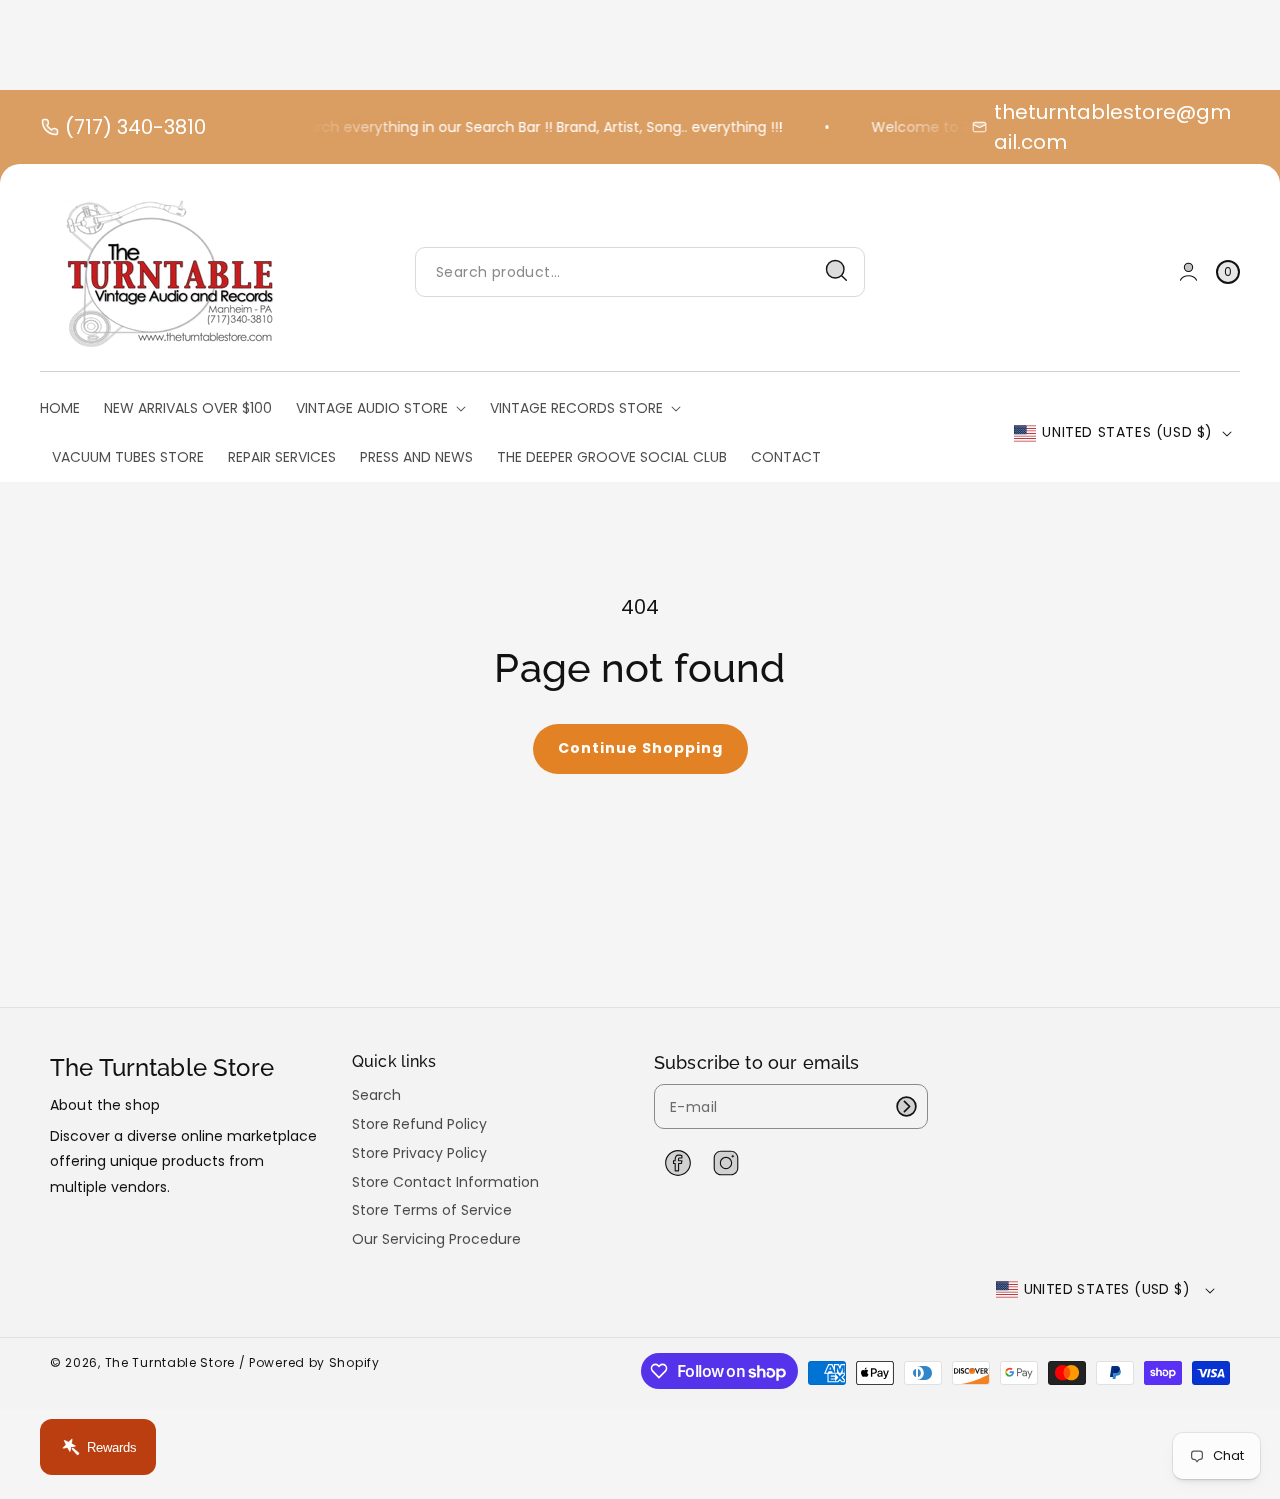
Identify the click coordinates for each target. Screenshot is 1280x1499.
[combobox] (640, 271)
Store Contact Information (445, 1182)
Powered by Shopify (314, 1362)
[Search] (837, 271)
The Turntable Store (170, 1362)
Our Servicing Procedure (436, 1239)
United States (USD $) (1127, 432)
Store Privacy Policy (419, 1153)
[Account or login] (1188, 271)
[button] (1228, 271)
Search (376, 1095)
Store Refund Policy (419, 1124)
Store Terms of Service (432, 1210)
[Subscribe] (906, 1106)
